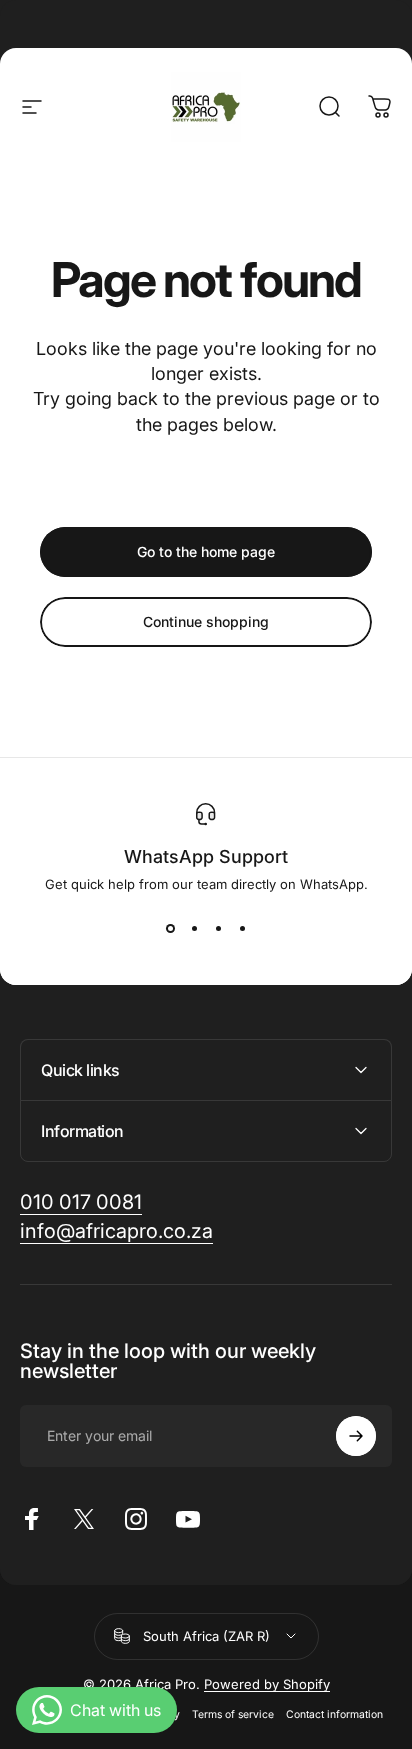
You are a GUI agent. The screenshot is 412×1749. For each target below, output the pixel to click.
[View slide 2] (194, 928)
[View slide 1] (170, 928)
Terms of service (233, 1714)
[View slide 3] (218, 928)
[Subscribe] (356, 1436)
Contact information (334, 1714)
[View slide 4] (242, 928)
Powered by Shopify (267, 1684)
